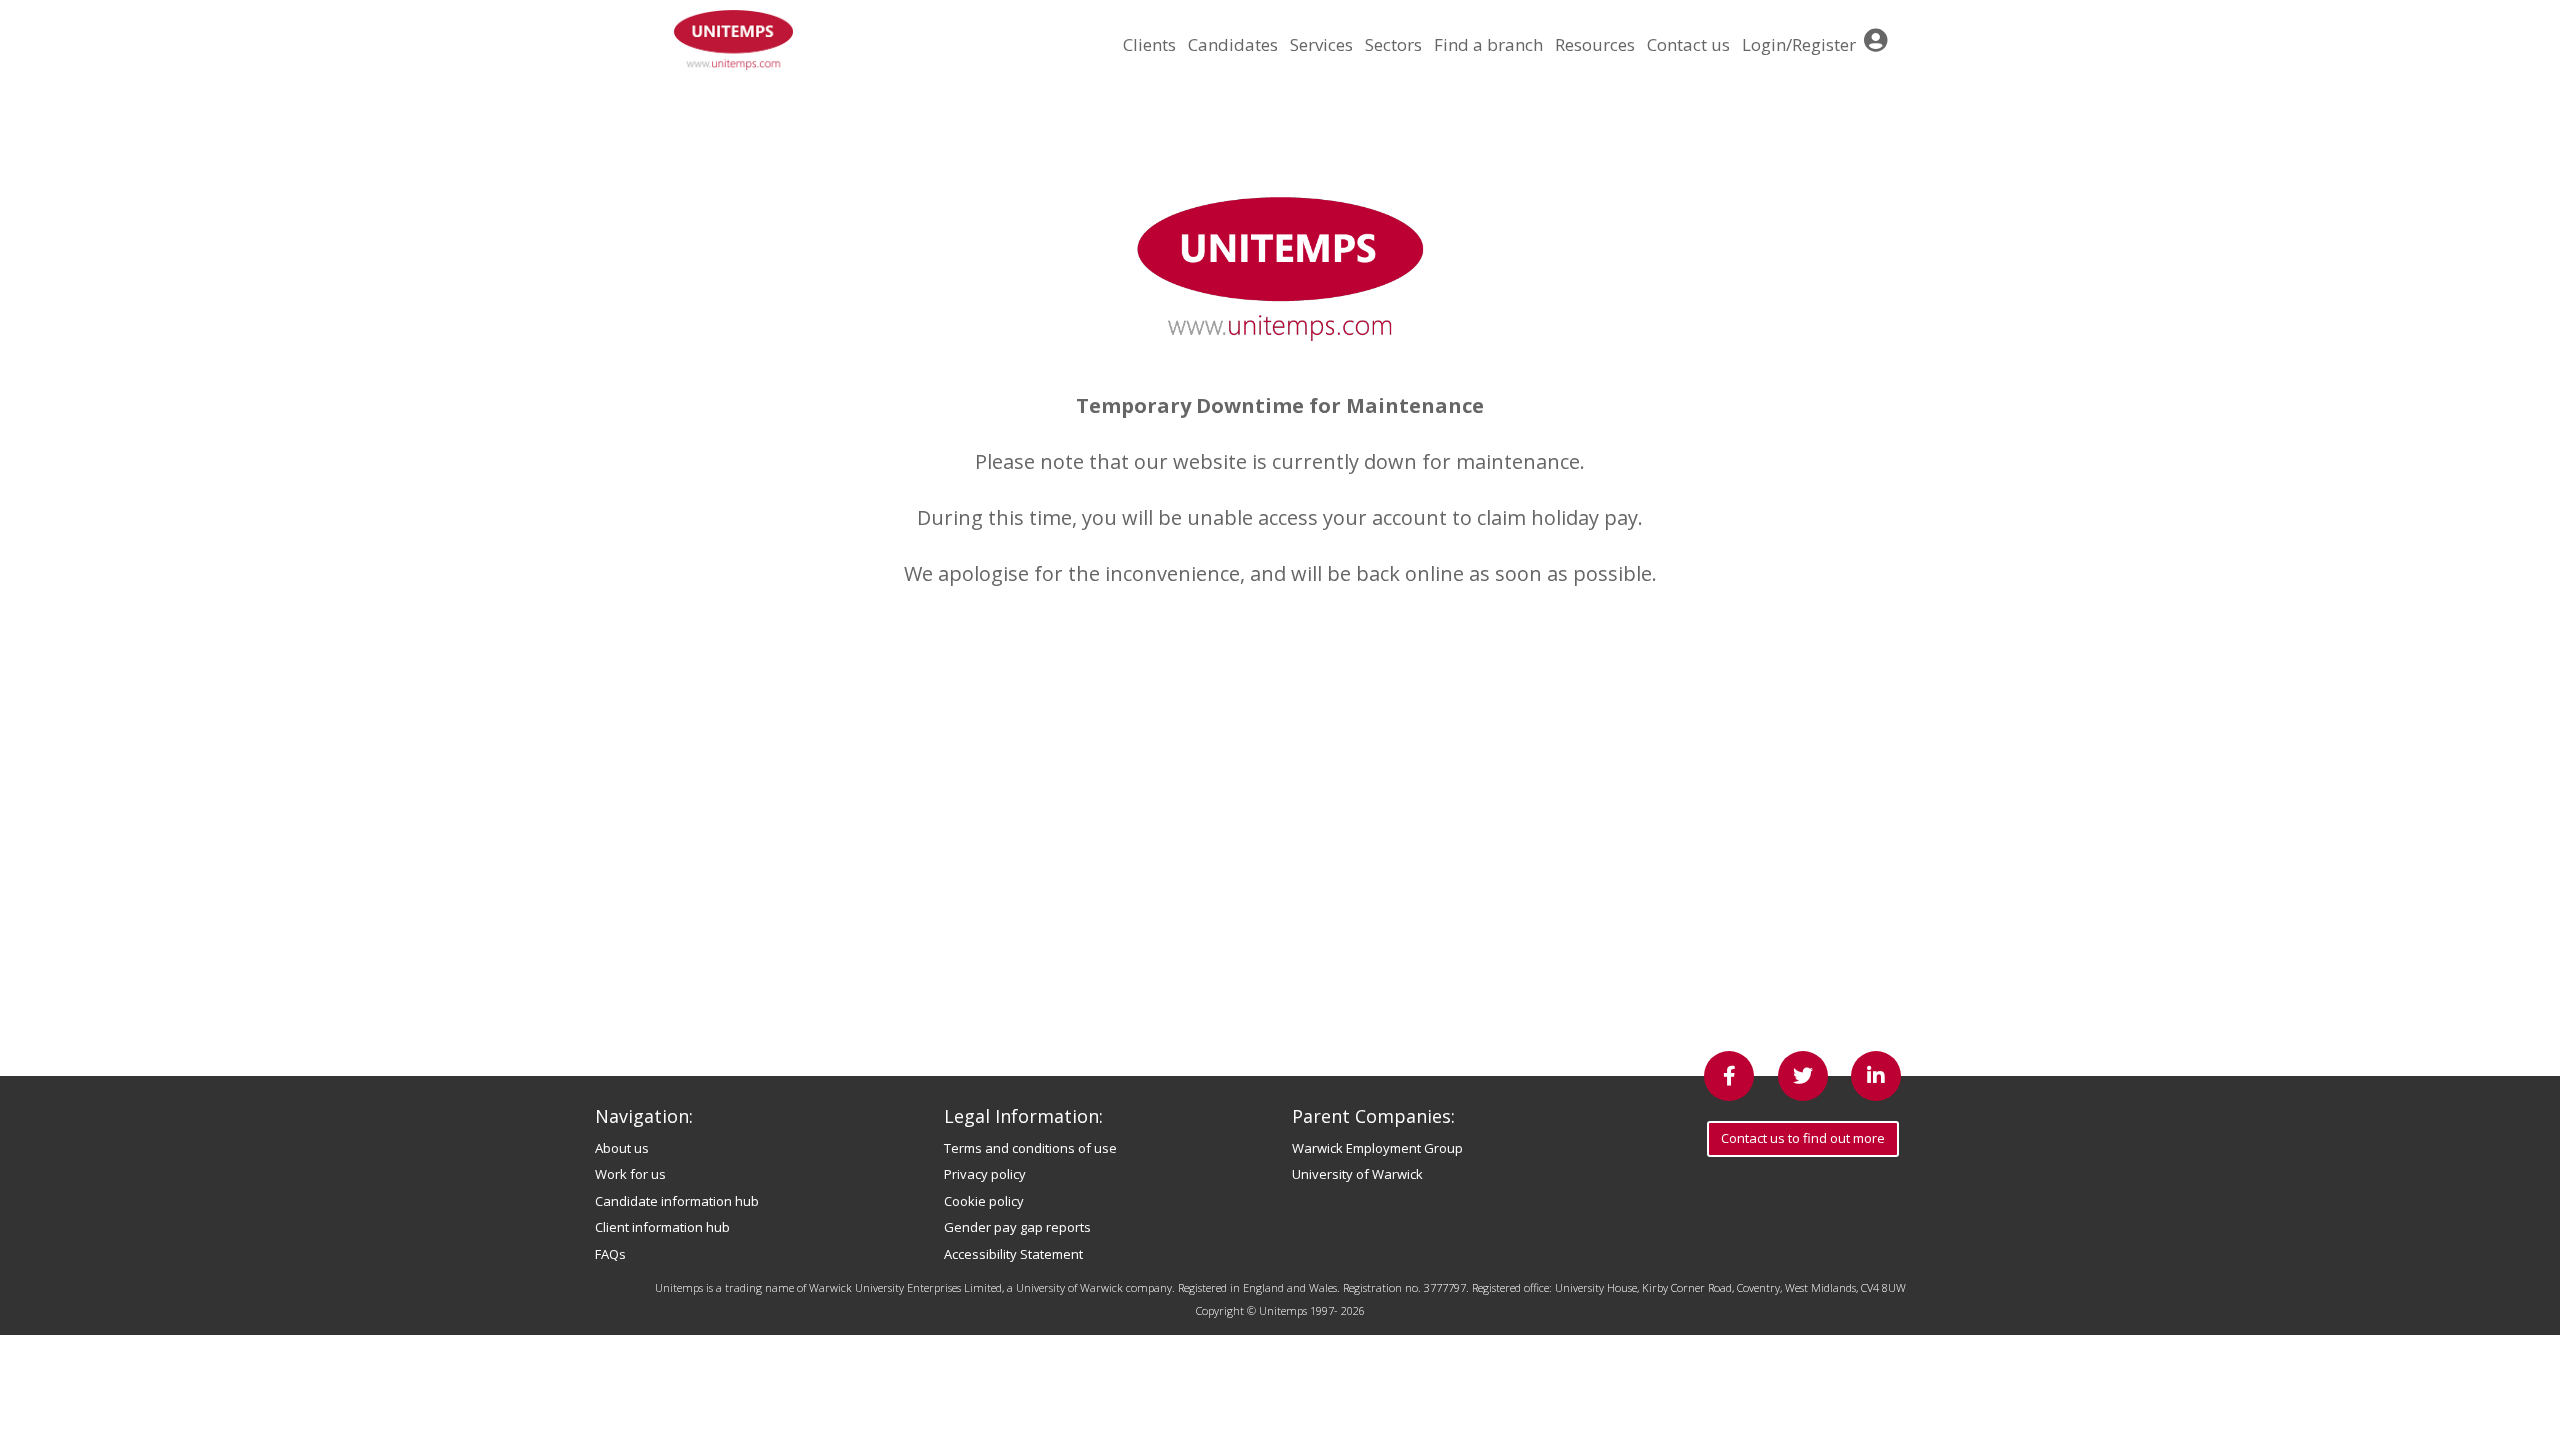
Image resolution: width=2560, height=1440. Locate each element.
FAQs (610, 1254)
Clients (1149, 44)
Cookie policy (984, 1201)
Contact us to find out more (1803, 1138)
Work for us (630, 1174)
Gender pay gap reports (1017, 1227)
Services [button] (1321, 44)
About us (622, 1148)
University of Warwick (1357, 1174)
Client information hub (662, 1227)
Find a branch (1488, 44)
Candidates (1233, 44)
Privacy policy (985, 1174)
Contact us (1688, 44)
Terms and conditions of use (1030, 1148)
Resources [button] (1595, 44)
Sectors (1393, 44)
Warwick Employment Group (1377, 1148)
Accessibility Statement (1013, 1254)
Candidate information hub (677, 1201)
